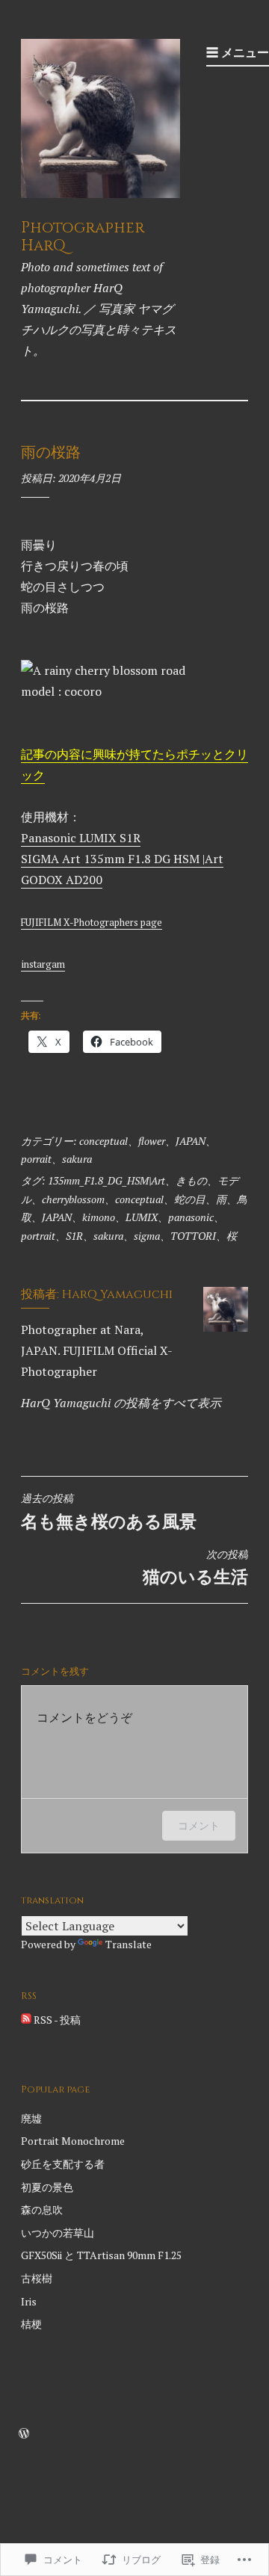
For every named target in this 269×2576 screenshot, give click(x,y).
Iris (29, 2301)
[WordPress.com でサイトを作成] (24, 2434)
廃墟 (31, 2118)
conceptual (103, 1141)
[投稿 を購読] (26, 2020)
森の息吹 (42, 2209)
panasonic (191, 1217)
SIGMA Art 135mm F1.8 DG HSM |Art (122, 859)
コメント (199, 1825)
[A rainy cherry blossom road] (103, 670)
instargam (43, 964)
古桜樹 (37, 2278)
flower (152, 1141)
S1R (74, 1236)
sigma (147, 1236)
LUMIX (142, 1217)
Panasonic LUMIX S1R (81, 838)
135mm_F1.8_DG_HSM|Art (106, 1180)
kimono (99, 1217)
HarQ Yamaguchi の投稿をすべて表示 (121, 1403)
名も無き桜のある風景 (109, 1512)
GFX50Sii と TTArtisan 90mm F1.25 (101, 2255)
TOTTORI (193, 1236)
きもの (191, 1180)
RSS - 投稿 (57, 2020)
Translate (129, 1944)
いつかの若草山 (58, 2233)
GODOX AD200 (62, 880)
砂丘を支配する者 (63, 2164)
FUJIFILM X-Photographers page (92, 923)
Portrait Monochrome (73, 2141)
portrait (38, 1236)
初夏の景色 (47, 2187)
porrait (36, 1159)
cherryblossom (73, 1199)
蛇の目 (190, 1199)
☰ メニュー (238, 52)
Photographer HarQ (83, 237)
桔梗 (31, 2324)
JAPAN (191, 1141)
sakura (77, 1159)
